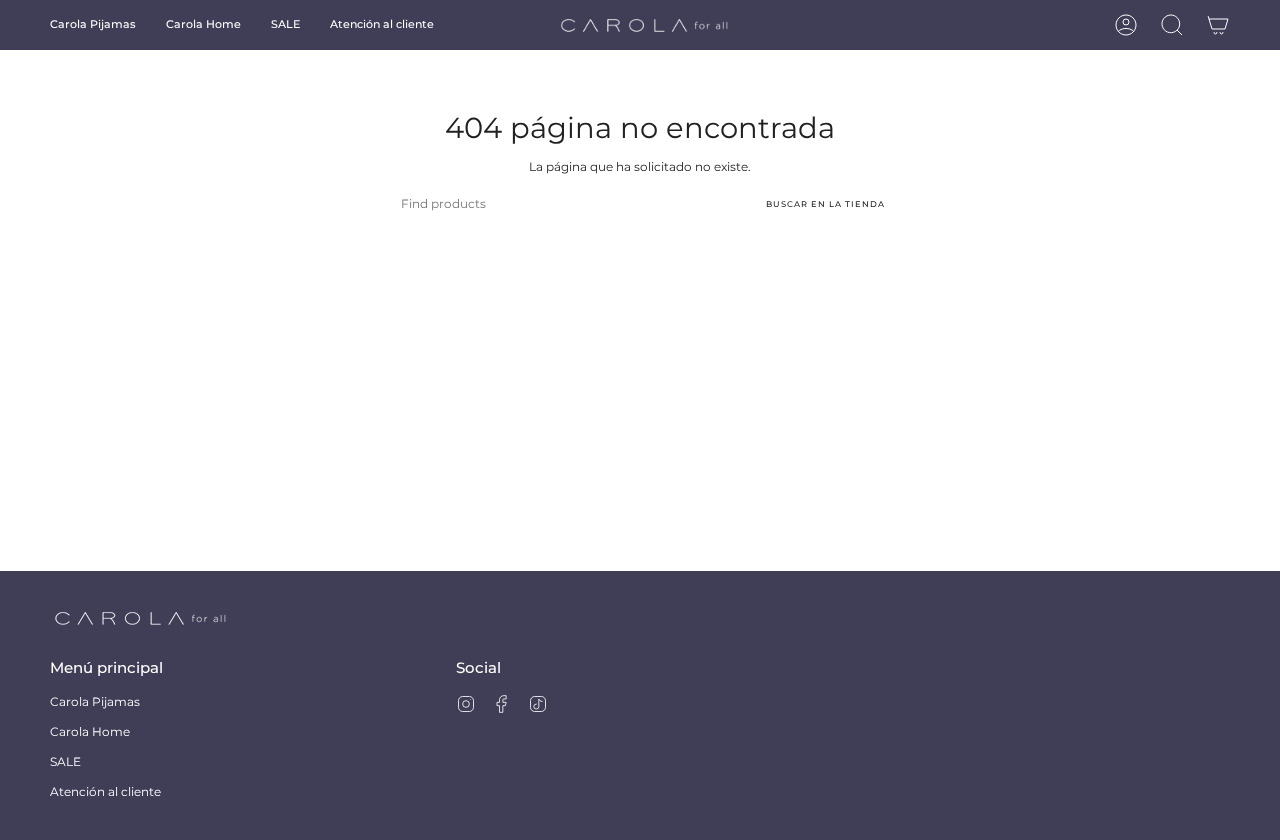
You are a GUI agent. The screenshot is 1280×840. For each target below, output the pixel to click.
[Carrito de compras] (1218, 25)
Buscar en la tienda (825, 204)
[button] (93, 25)
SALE (65, 761)
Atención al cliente (105, 791)
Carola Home (90, 731)
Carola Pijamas (95, 701)
